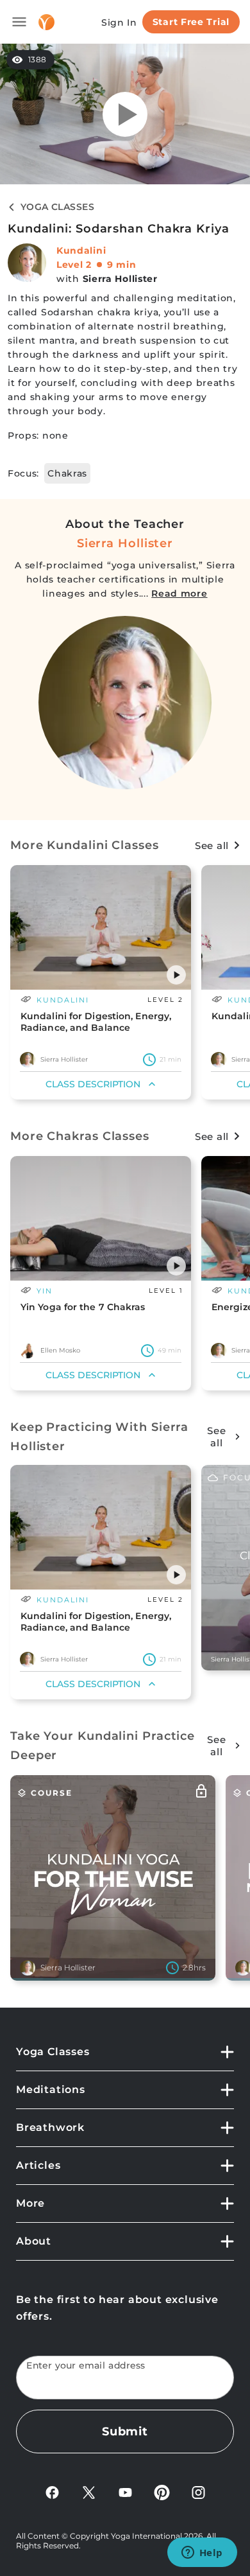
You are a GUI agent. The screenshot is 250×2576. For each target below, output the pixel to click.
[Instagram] (198, 2492)
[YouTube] (125, 2492)
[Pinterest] (162, 2492)
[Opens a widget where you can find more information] (202, 2554)
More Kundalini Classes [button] (85, 845)
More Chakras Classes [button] (80, 1136)
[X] (89, 2492)
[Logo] (46, 22)
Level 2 (74, 265)
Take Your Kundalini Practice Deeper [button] (103, 1746)
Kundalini (81, 250)
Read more (179, 593)
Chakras (67, 473)
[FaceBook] (52, 2492)
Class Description (93, 1084)
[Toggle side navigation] (19, 22)
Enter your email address (86, 2366)
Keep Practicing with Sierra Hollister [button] (99, 1437)
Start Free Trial (191, 22)
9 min (122, 265)
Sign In (119, 22)
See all (212, 846)
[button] (176, 975)
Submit (125, 2431)
